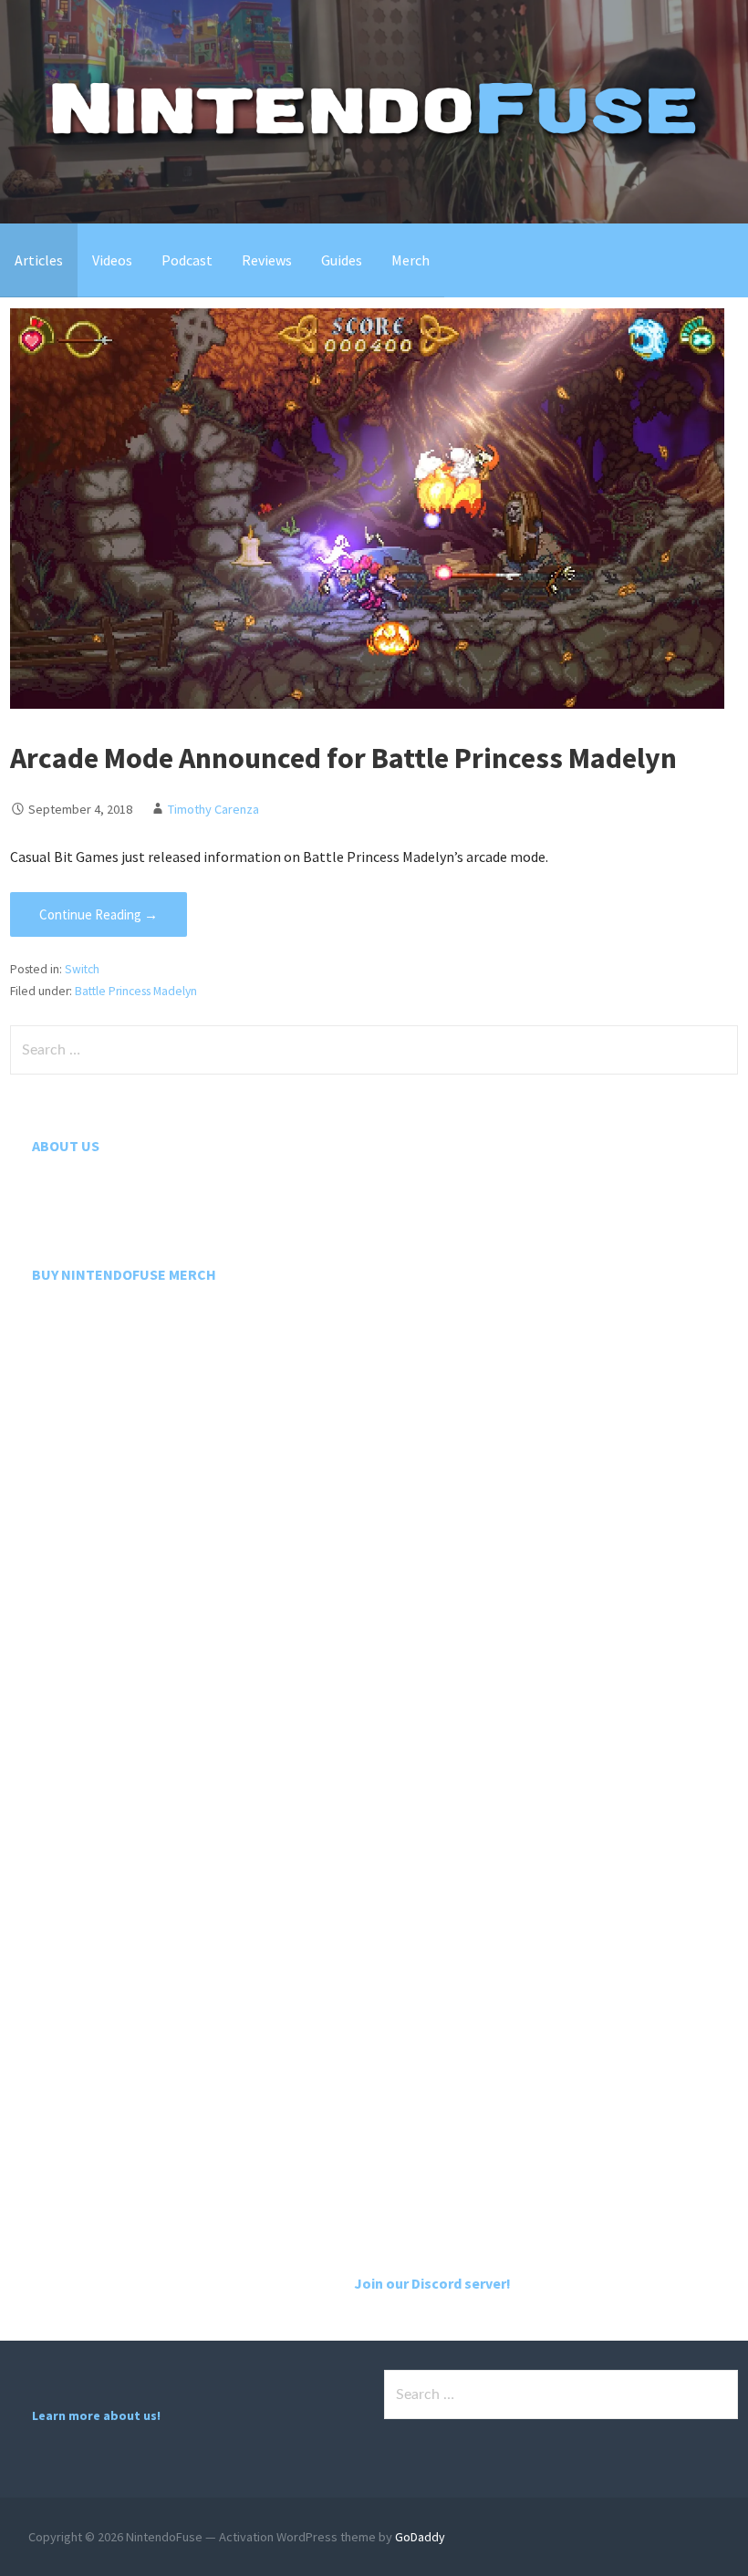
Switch (82, 969)
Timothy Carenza (213, 809)
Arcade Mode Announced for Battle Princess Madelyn (343, 758)
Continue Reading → (99, 914)
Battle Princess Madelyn (136, 991)
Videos (112, 260)
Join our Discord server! (432, 2283)
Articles (39, 260)
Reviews (267, 260)
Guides (342, 260)
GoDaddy (420, 2537)
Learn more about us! (96, 2415)
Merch (410, 260)
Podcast (187, 260)
